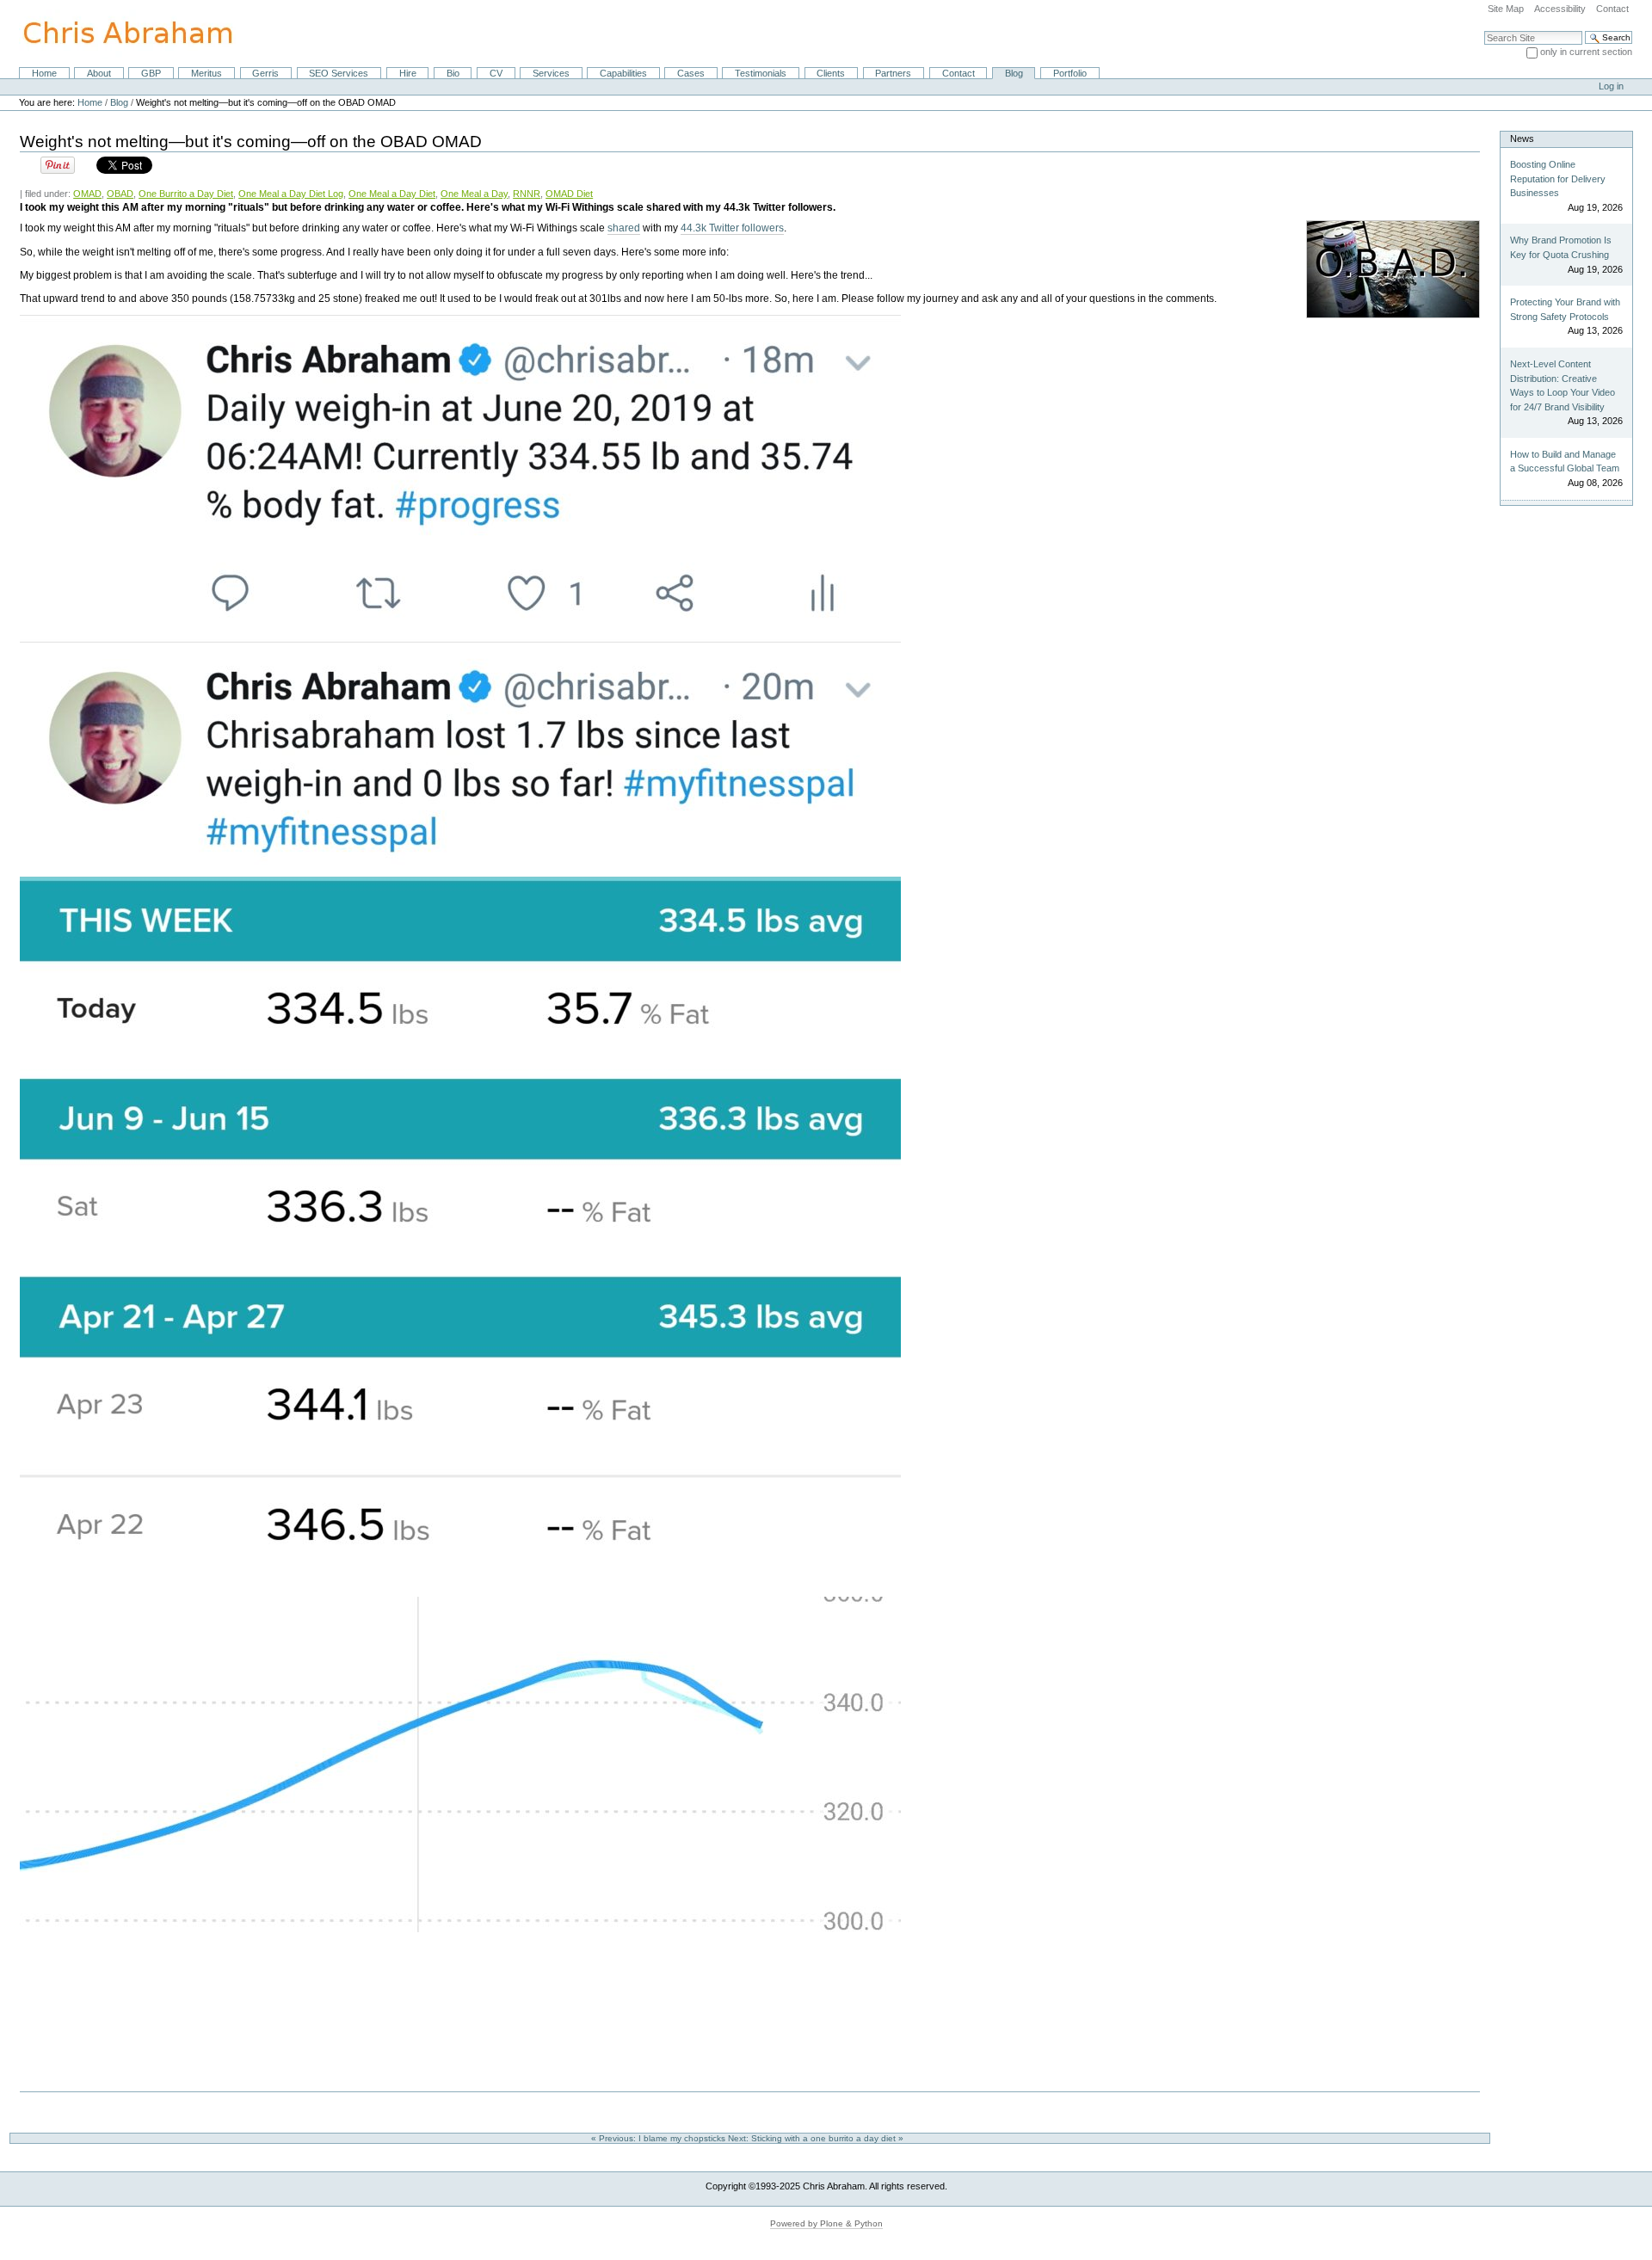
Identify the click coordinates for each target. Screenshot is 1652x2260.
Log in (1611, 86)
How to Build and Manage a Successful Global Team (1565, 462)
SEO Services (339, 73)
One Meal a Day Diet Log (291, 194)
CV (496, 73)
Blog (1014, 73)
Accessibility (1560, 9)
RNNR (527, 194)
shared (624, 228)
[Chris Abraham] (118, 33)
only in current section (1586, 52)
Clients (831, 73)
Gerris (265, 73)
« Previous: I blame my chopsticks (660, 2138)
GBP (151, 73)
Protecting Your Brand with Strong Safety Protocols (1565, 309)
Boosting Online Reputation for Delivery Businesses (1558, 179)
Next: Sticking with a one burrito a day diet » (817, 2138)
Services (551, 73)
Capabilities (623, 73)
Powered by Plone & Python (826, 2223)
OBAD (120, 194)
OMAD (87, 194)
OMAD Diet (569, 194)
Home (44, 73)
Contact (1612, 9)
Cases (691, 73)
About (99, 73)
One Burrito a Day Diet (186, 194)
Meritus (206, 73)
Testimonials (761, 73)
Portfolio (1070, 73)
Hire (408, 73)
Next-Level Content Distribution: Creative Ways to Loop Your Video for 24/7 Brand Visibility (1563, 385)
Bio (453, 73)
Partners (893, 73)
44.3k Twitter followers (732, 228)
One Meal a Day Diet (392, 194)
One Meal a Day (474, 194)
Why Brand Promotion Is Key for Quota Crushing (1561, 247)
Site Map (1506, 9)
